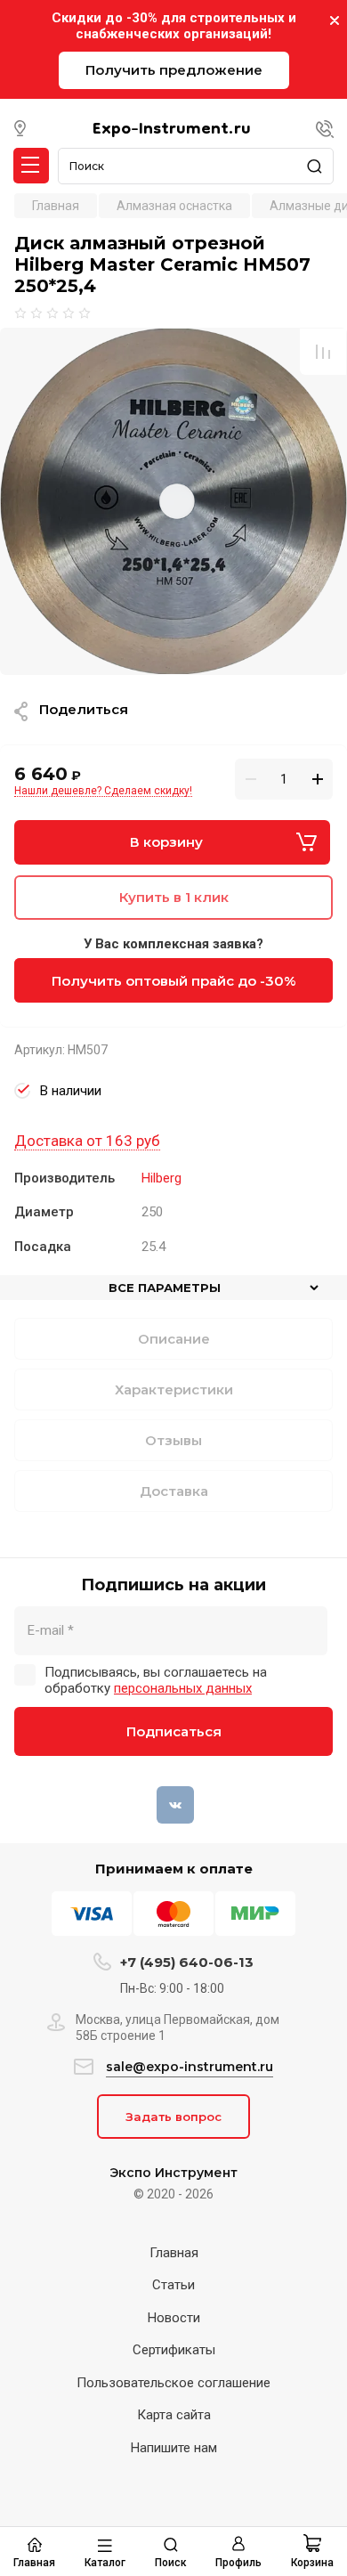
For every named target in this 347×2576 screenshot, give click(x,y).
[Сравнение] (323, 352)
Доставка (174, 1491)
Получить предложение (174, 70)
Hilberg (161, 1178)
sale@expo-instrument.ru (190, 2067)
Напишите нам (174, 2448)
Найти (320, 166)
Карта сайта (174, 2415)
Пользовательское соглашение (173, 2383)
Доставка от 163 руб (87, 1141)
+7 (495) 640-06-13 (187, 1962)
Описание (174, 1339)
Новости (174, 2318)
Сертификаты (174, 2350)
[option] (173, 501)
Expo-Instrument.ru (172, 130)
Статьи (173, 2285)
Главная (174, 2253)
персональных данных (183, 1688)
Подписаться (174, 1731)
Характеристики (174, 1390)
